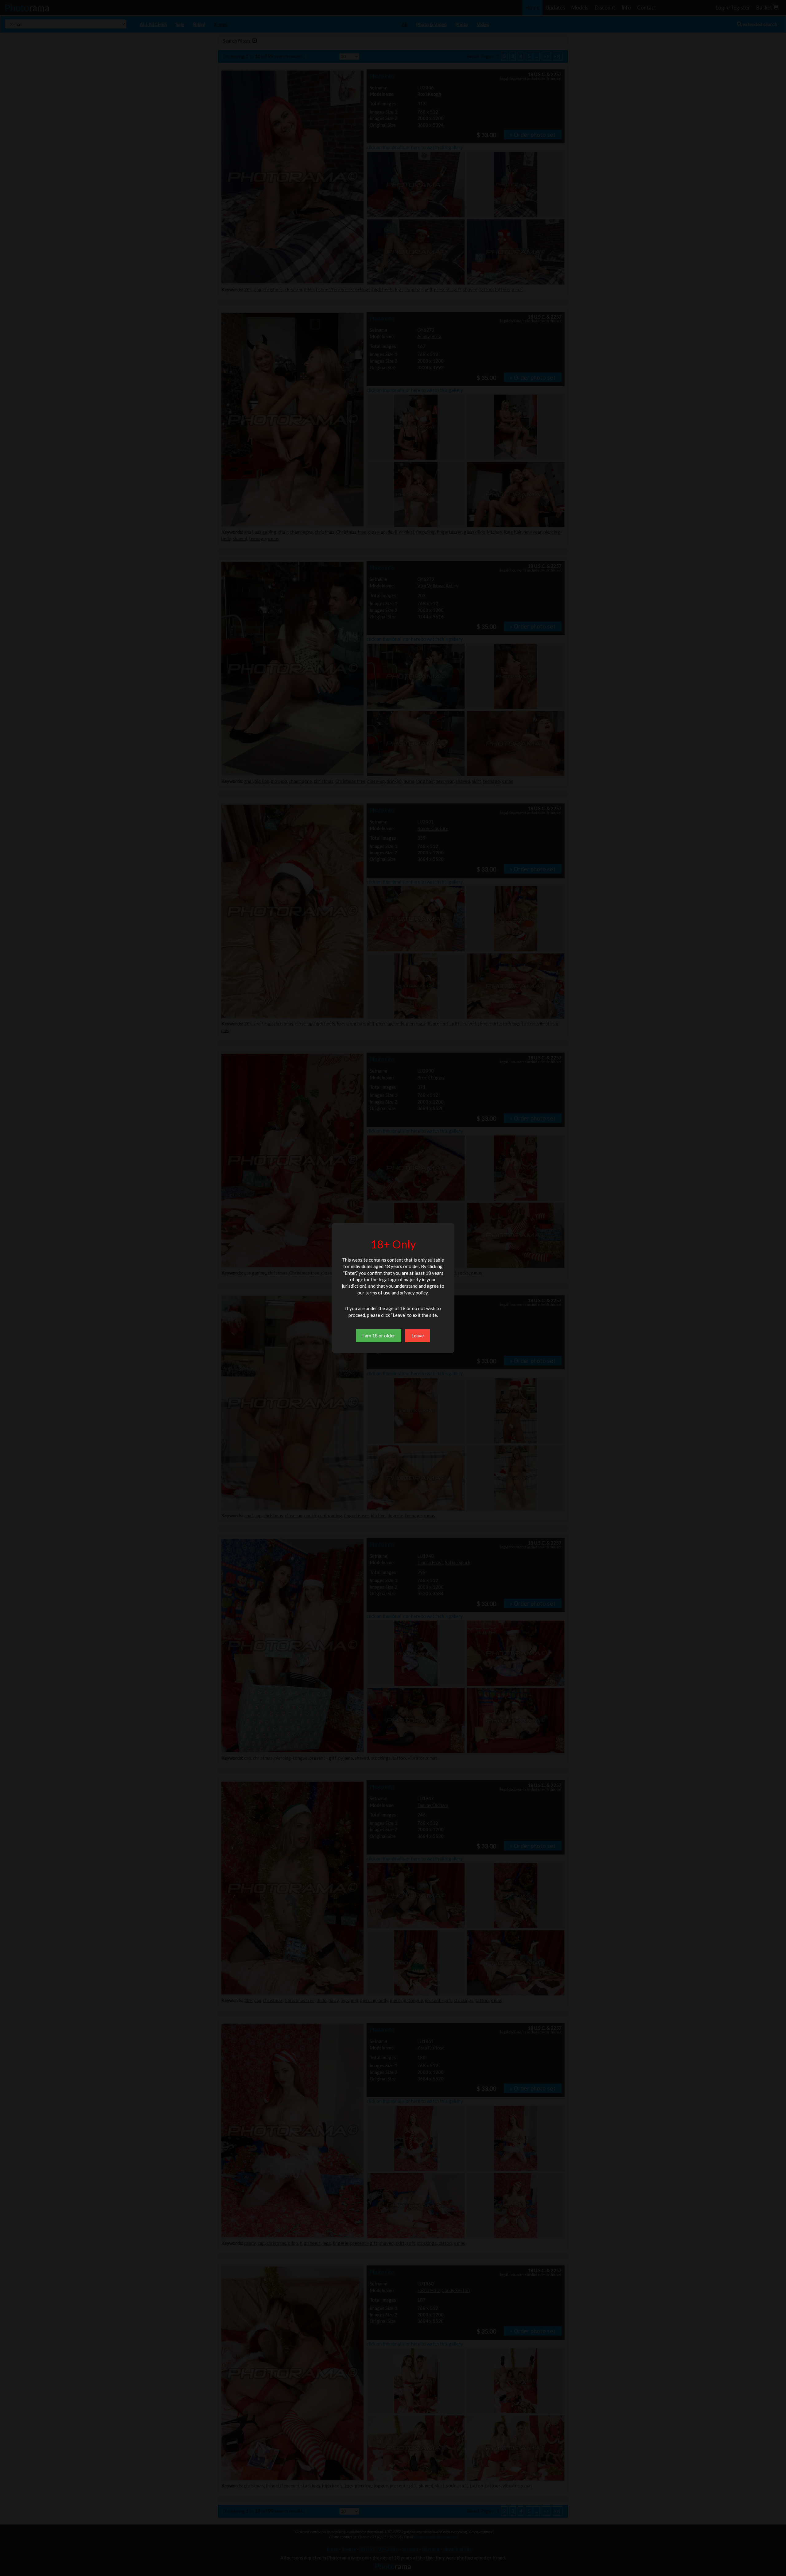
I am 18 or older (379, 1335)
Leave (418, 1335)
